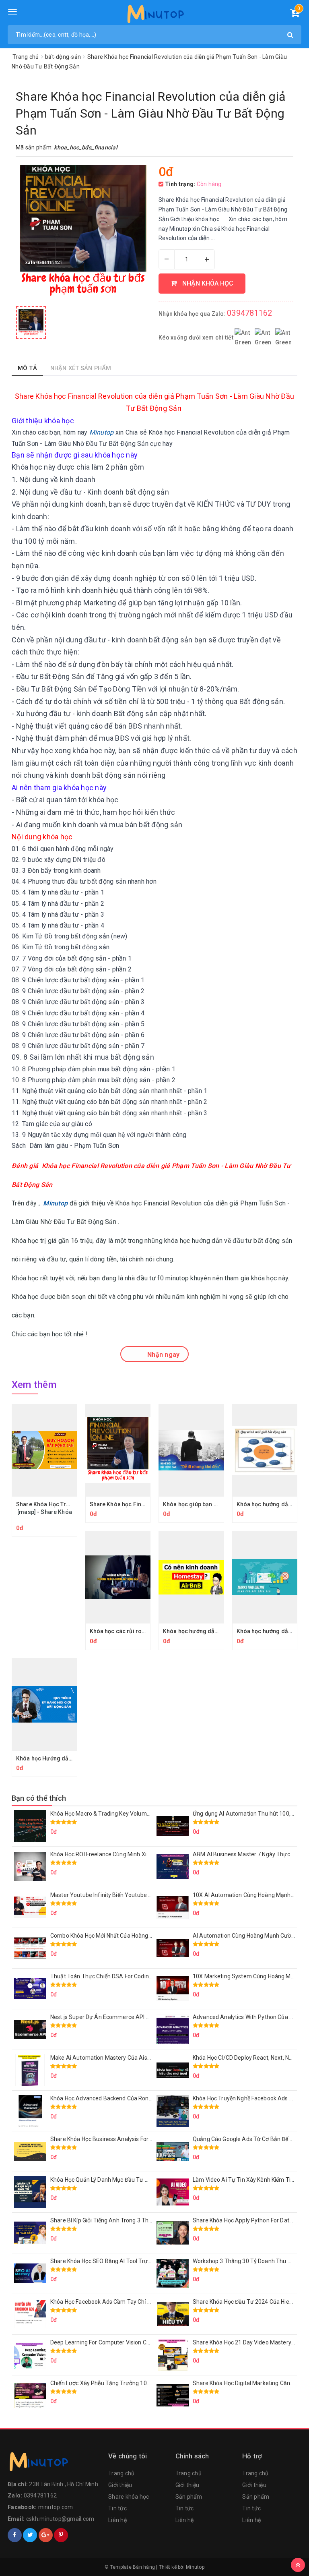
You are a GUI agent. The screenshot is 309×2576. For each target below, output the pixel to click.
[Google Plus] (46, 2535)
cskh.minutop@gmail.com (60, 2519)
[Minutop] (155, 16)
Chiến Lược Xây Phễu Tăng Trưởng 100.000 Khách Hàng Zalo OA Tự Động (144, 2383)
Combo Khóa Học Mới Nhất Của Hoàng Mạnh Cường (116, 1936)
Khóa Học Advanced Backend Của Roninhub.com (113, 2098)
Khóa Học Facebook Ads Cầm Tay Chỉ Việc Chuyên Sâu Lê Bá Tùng (135, 2302)
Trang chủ (121, 2473)
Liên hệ (117, 2520)
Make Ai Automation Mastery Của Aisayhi (104, 2058)
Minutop (195, 2567)
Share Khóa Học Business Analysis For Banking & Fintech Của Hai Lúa (139, 2139)
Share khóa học (129, 2497)
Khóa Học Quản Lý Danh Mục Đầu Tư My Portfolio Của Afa (125, 2180)
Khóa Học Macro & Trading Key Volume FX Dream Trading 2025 (131, 1814)
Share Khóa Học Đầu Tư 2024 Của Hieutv (245, 2302)
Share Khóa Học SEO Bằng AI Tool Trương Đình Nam (117, 2261)
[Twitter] (30, 2535)
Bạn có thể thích (39, 1798)
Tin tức (117, 2508)
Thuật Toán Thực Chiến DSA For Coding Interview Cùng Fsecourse (135, 1976)
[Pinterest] (61, 2535)
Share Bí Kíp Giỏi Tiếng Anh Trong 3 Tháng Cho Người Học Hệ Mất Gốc (139, 2220)
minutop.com (56, 2507)
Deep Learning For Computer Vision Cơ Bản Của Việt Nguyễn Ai (131, 2342)
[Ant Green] (54, 2464)
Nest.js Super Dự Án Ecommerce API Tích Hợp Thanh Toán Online (134, 2017)
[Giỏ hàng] (295, 14)
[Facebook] (15, 2535)
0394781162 (250, 313)
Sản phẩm (189, 2497)
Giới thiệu (120, 2485)
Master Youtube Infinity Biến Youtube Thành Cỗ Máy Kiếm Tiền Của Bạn (142, 1895)
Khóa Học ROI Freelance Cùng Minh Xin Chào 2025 (114, 1854)
